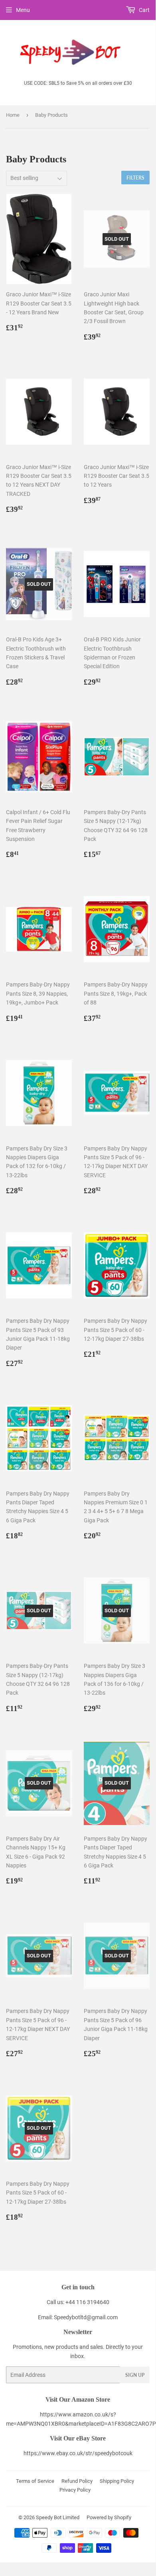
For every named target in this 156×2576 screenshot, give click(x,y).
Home (13, 115)
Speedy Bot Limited (58, 2517)
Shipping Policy (117, 2481)
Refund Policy (77, 2481)
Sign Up (135, 2375)
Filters (135, 178)
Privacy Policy (75, 2490)
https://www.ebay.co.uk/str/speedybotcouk (78, 2453)
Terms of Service (35, 2481)
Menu (23, 10)
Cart (144, 10)
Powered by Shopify (109, 2517)
